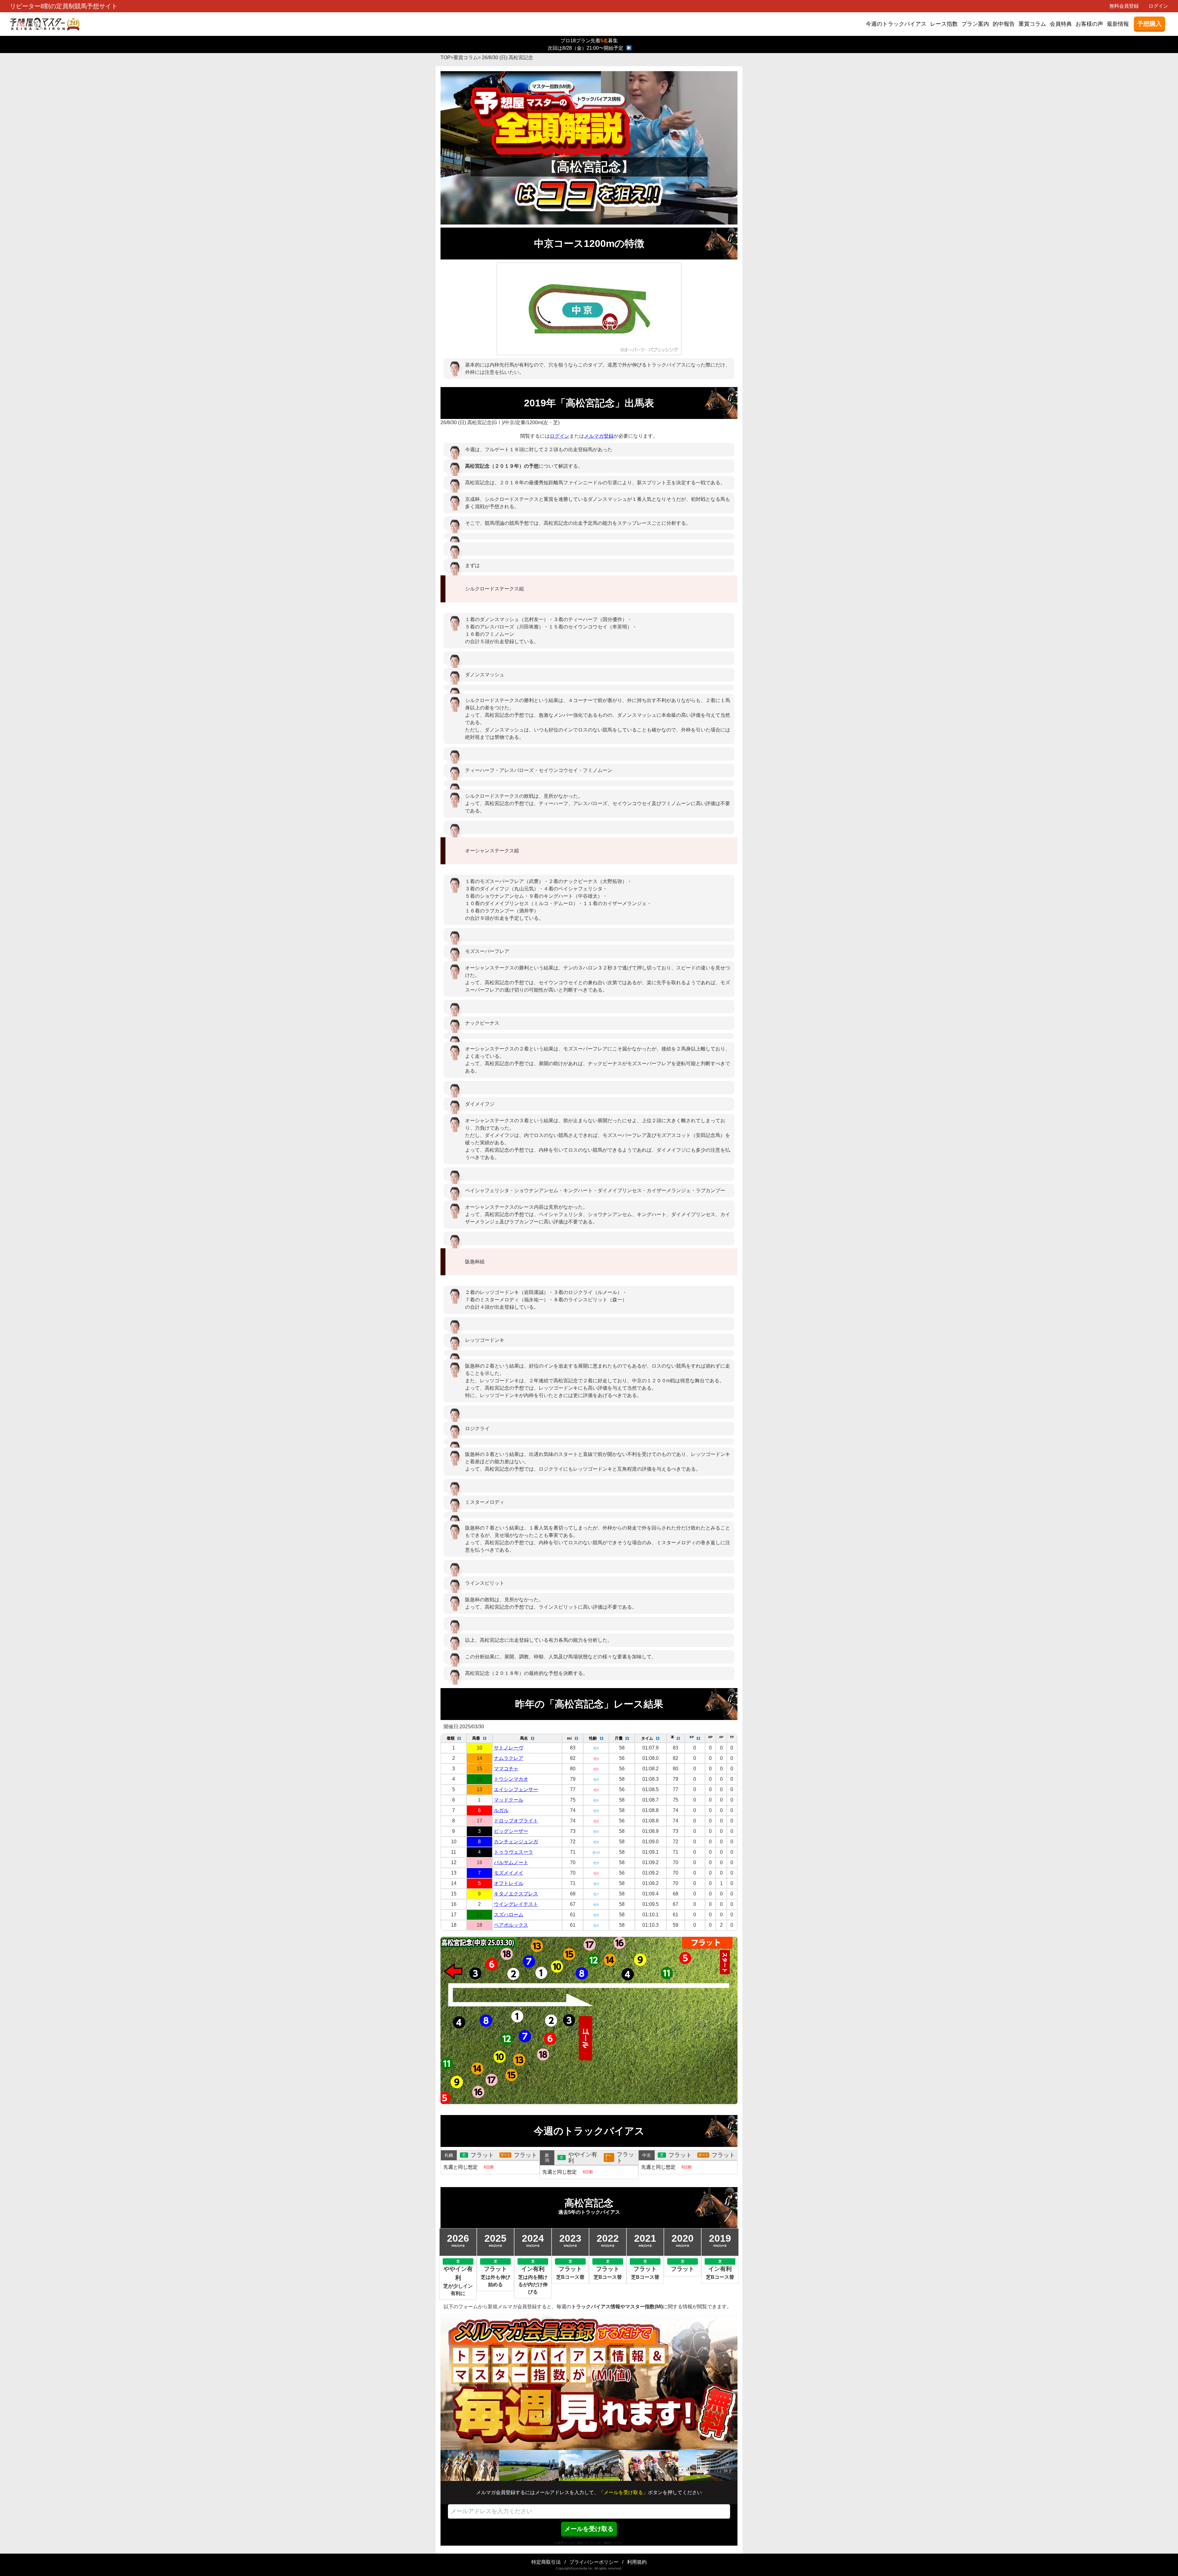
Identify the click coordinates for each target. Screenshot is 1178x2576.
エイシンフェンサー (516, 1789)
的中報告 (1004, 24)
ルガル (501, 1810)
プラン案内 (975, 24)
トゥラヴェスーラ (514, 1852)
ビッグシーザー (511, 1831)
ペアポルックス (511, 1925)
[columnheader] (454, 1738)
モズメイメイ (509, 1873)
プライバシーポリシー (594, 2562)
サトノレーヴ (509, 1748)
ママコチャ (506, 1769)
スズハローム (509, 1915)
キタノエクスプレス (516, 1894)
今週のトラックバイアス (896, 24)
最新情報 (1118, 24)
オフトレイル (509, 1883)
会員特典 (1061, 24)
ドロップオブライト (516, 1821)
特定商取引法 (546, 2562)
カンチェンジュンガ (516, 1842)
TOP (446, 58)
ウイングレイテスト (516, 1904)
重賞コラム (1032, 24)
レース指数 (944, 24)
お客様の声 (1089, 24)
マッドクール (509, 1800)
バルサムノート (511, 1862)
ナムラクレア (509, 1758)
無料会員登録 (1124, 6)
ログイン (1158, 6)
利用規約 (637, 2562)
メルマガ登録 (599, 436)
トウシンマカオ (511, 1779)
